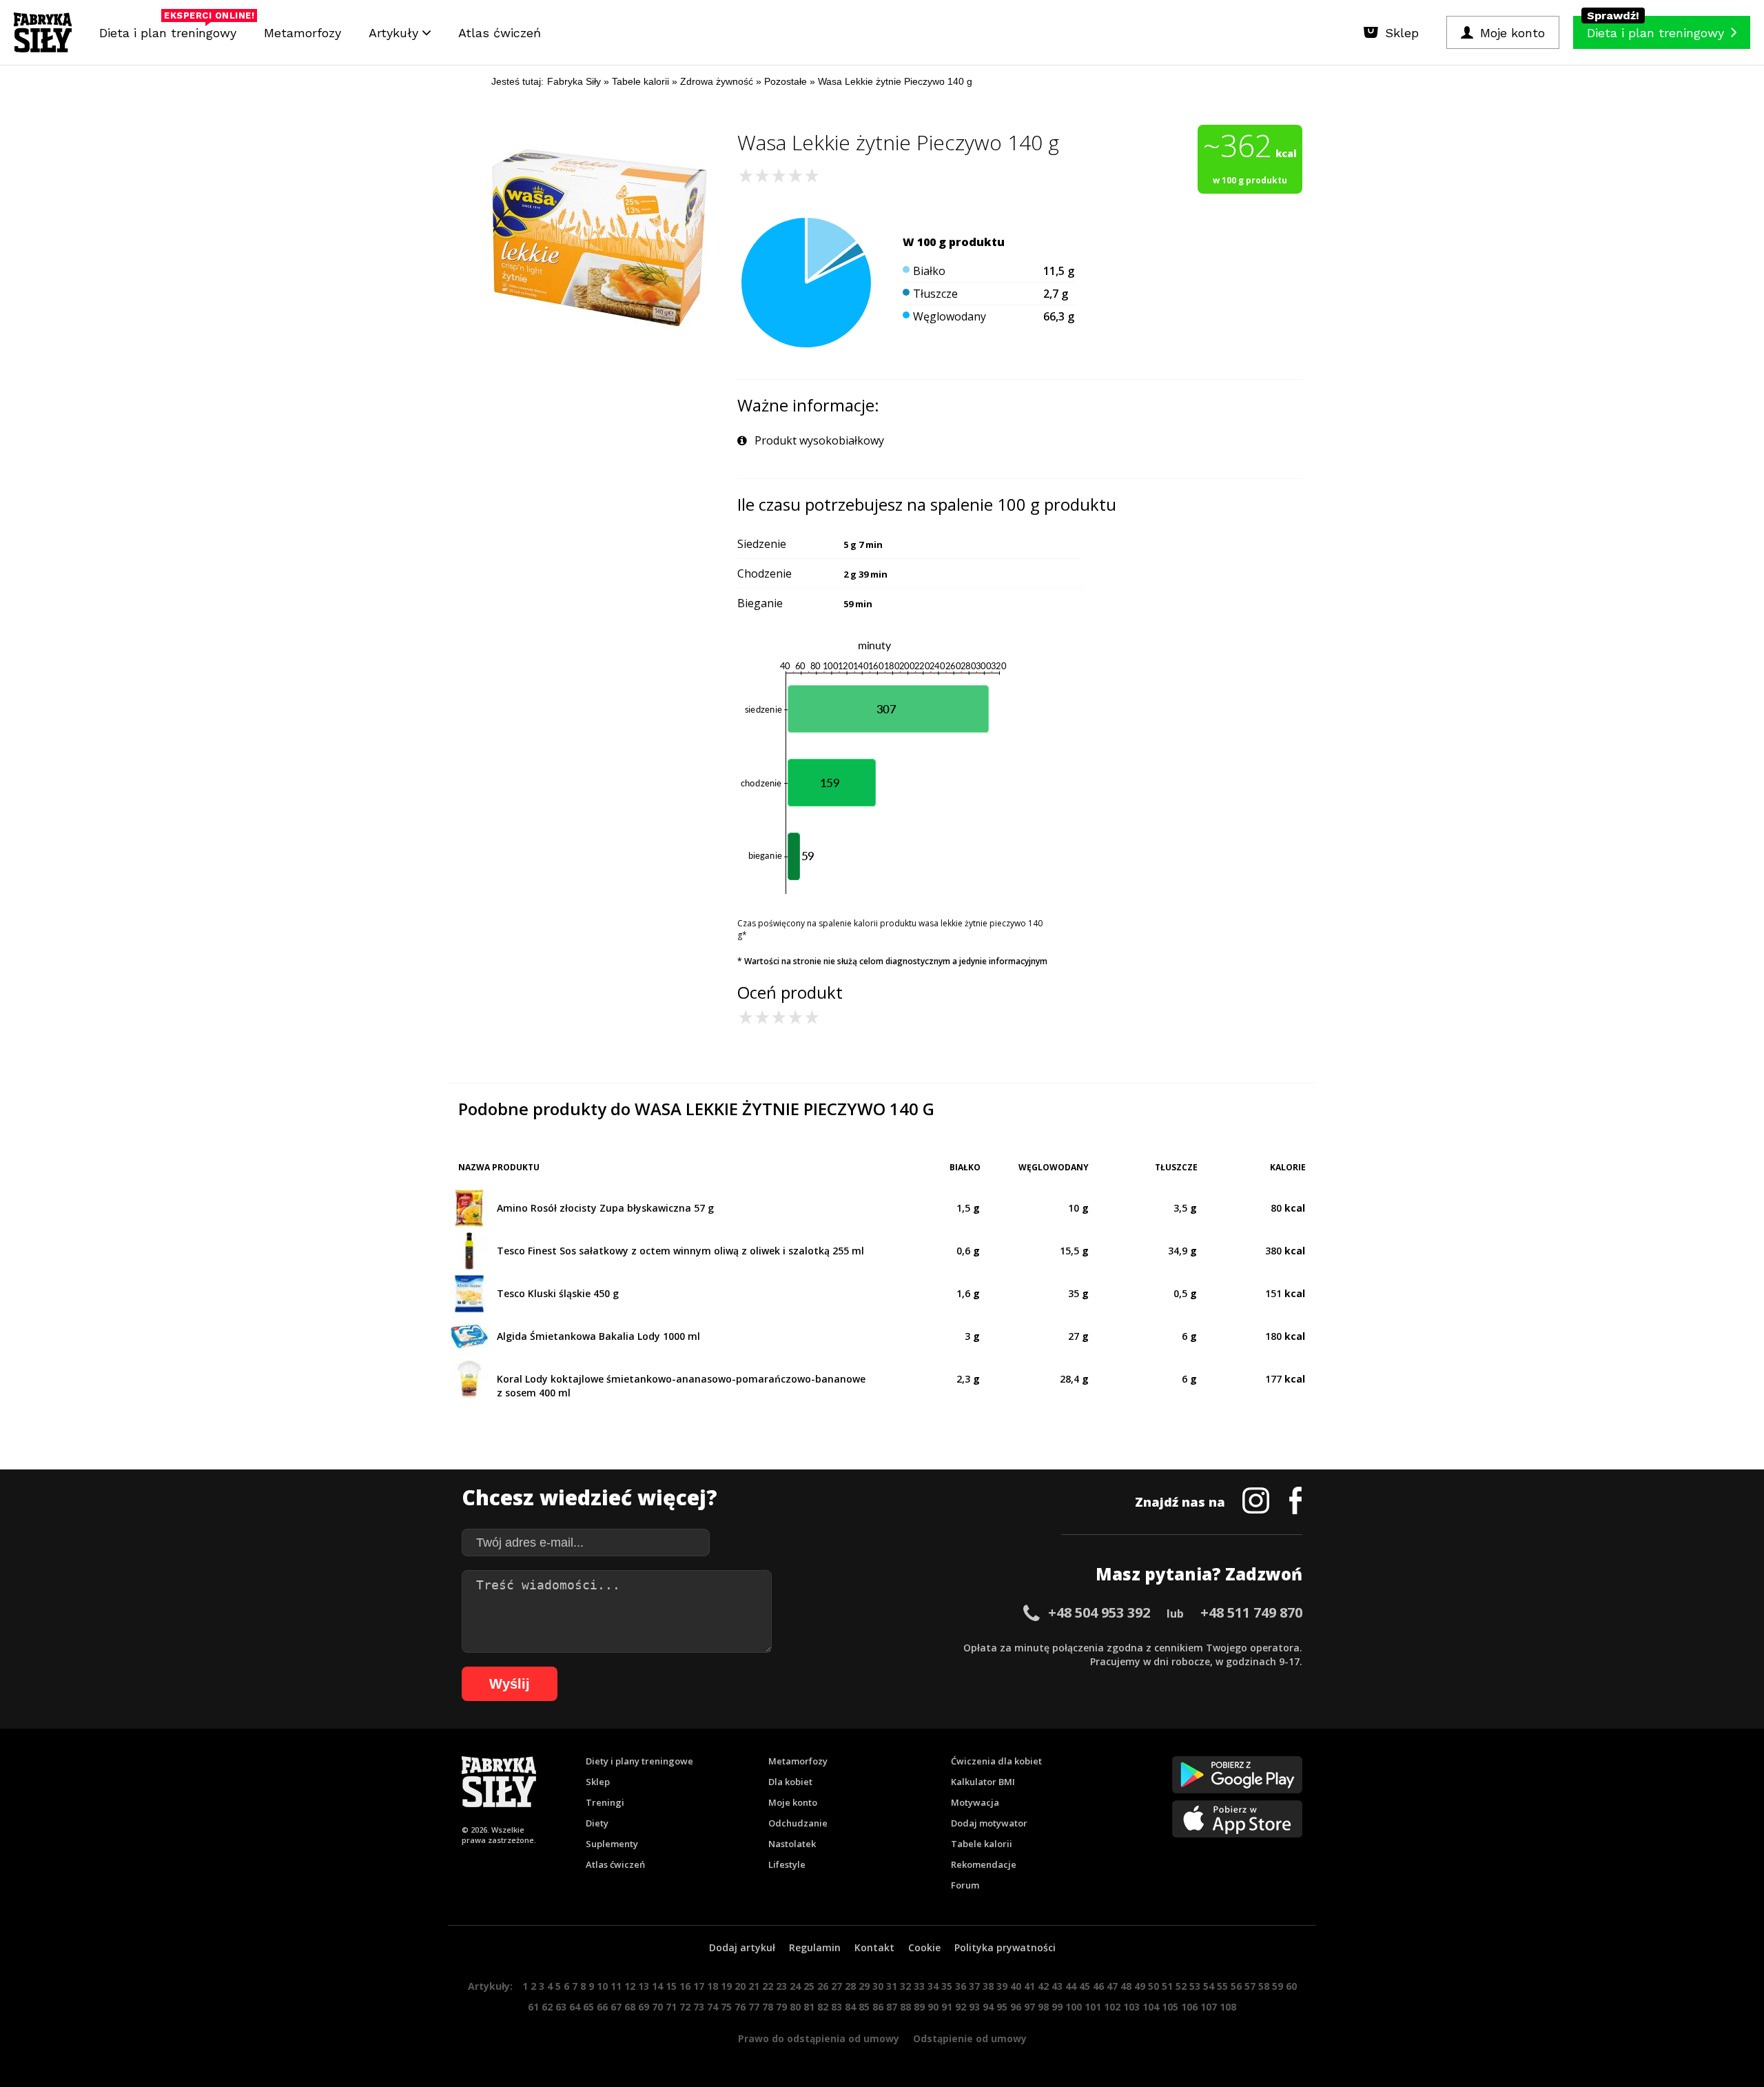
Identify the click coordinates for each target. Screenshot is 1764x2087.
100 (1074, 2007)
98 (1043, 2007)
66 (602, 2007)
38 (988, 1986)
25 (809, 1986)
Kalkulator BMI (983, 1782)
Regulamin (815, 1947)
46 (1098, 1986)
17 (699, 1986)
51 (1167, 1986)
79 (781, 2007)
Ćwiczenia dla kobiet (996, 1761)
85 (864, 2007)
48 (1126, 1986)
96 (1016, 2007)
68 (630, 2007)
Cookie (924, 1947)
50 (1153, 1986)
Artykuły (396, 33)
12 (630, 1986)
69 (644, 2007)
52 (1181, 1986)
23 (781, 1986)
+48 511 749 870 (1251, 1612)
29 (864, 1986)
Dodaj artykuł (742, 1947)
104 (1151, 2007)
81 (809, 2007)
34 (933, 1986)
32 (905, 1986)
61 (533, 2007)
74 (712, 2007)
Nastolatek (792, 1844)
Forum (965, 1885)
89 (919, 2007)
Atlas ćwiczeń (500, 33)
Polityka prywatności (1005, 1947)
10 (602, 1986)
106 (1189, 2007)
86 (878, 2007)
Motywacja (975, 1802)
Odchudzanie (798, 1823)
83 (837, 2007)
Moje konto (793, 1802)
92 (961, 2007)
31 (892, 1986)
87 (892, 2007)
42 (1043, 1986)
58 (1264, 1986)
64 (575, 2007)
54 (1209, 1986)
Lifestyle (787, 1864)
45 (1085, 1986)
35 (947, 1986)
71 (671, 2007)
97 (1029, 2007)
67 (616, 2007)
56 (1236, 1986)
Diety (597, 1823)
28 (850, 1986)
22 (768, 1986)
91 (947, 2007)
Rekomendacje (984, 1864)
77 (754, 2007)
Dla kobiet (790, 1782)
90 (933, 2007)
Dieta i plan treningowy (171, 29)
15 (671, 1986)
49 (1140, 1986)
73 (699, 2007)
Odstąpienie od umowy (970, 2038)
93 (974, 2007)
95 (1002, 2007)
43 (1057, 1986)
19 (726, 1986)
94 (988, 2007)
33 (919, 1986)
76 (740, 2007)
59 (1278, 1986)
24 (795, 1986)
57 (1250, 1986)
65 (588, 2007)
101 (1093, 2007)
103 (1131, 2007)
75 (726, 2007)
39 (1002, 1986)
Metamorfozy (302, 33)
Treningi (605, 1802)
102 (1112, 2007)
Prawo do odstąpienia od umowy (819, 2038)
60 (1291, 1986)
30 (878, 1986)
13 (644, 1986)
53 (1195, 1986)
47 (1112, 1986)
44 (1071, 1986)
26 (823, 1986)
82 (823, 2007)
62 (547, 2007)
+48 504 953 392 (1099, 1612)
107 (1209, 2007)
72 (685, 2007)
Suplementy (612, 1844)
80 (795, 2007)
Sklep (598, 1782)
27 (837, 1986)
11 (616, 1986)
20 (740, 1986)
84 (850, 2007)
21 (754, 1986)
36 (961, 1986)
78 (768, 2007)
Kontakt (874, 1947)
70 (657, 2007)
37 (974, 1986)
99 (1057, 2007)
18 (712, 1986)
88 (905, 2007)
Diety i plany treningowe (639, 1761)
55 (1222, 1986)
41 (1029, 1986)
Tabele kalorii (982, 1844)
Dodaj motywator (989, 1823)
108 (1228, 2007)
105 (1170, 2007)
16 (685, 1986)
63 (561, 2007)
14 (657, 1986)
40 (1016, 1986)
